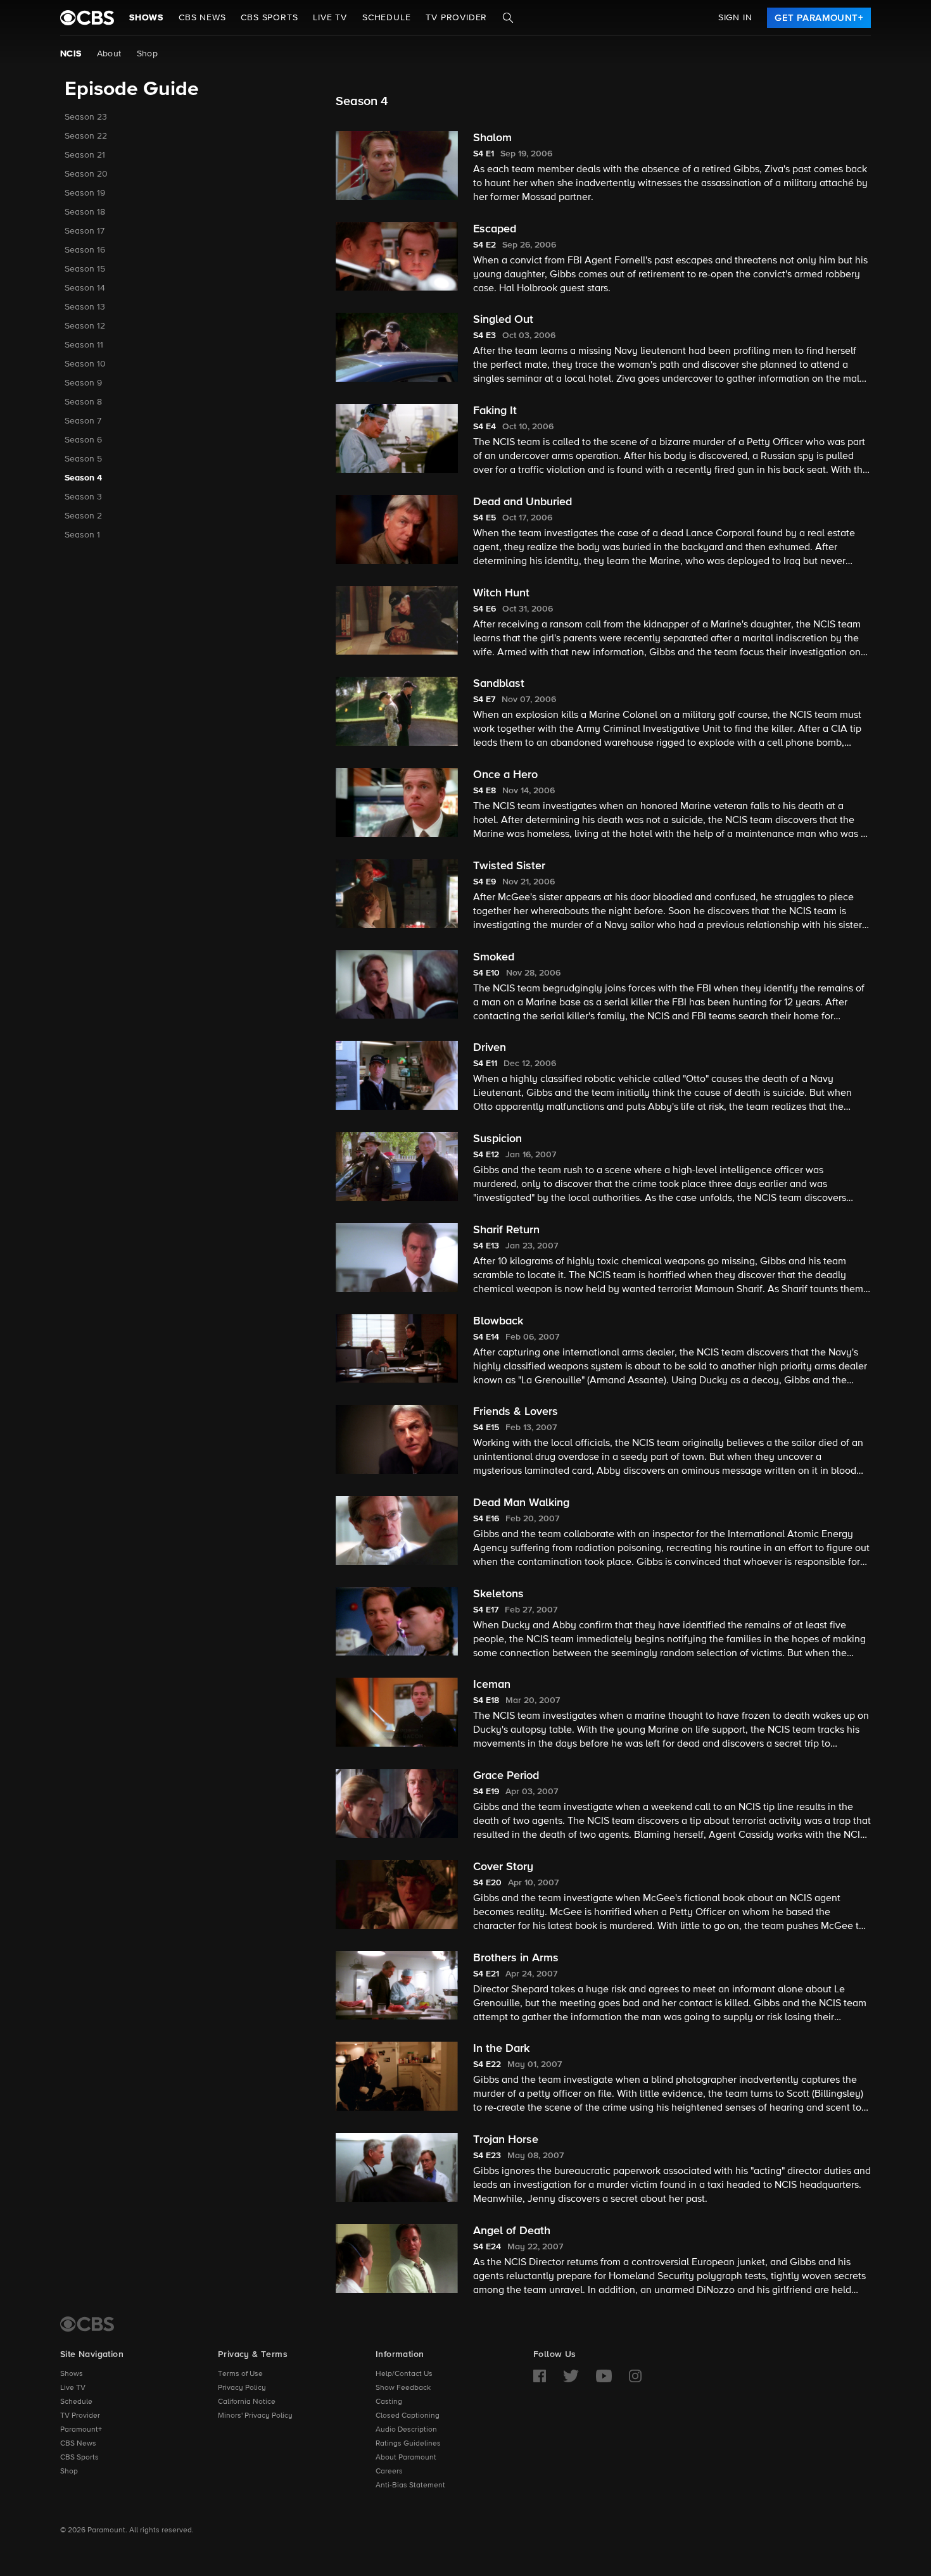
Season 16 (85, 250)
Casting (389, 2402)
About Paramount (406, 2458)
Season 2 (83, 516)
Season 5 (83, 459)
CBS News (78, 2444)
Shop (148, 54)
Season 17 (85, 231)
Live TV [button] (330, 18)
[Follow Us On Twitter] (571, 2376)
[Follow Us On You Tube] (604, 2376)
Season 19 (85, 193)
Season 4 (83, 478)
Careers (389, 2472)
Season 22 (86, 136)
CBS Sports (79, 2458)
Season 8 (83, 402)
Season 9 (83, 383)
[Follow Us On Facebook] (540, 2376)
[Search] (508, 18)
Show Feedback (403, 2388)
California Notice (247, 2402)
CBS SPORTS (269, 18)
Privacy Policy (242, 2388)
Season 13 (85, 307)
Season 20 (86, 174)
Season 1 (82, 535)
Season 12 (85, 326)
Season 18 (85, 212)
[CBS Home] (87, 2324)
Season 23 (86, 117)
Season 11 (84, 345)
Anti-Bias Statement (410, 2485)
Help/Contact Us (404, 2374)
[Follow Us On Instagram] (635, 2376)
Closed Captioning (408, 2416)
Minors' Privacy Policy (255, 2416)
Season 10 (85, 364)
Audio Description (406, 2430)
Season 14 (85, 288)
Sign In (735, 18)
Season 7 (83, 421)
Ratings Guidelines (408, 2444)
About (109, 54)
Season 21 (85, 155)
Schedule (386, 18)
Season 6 (83, 440)
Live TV (73, 2388)
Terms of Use (240, 2374)
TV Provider (456, 18)
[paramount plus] (87, 18)
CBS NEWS (202, 18)
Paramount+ (81, 2430)
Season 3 (83, 497)
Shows (146, 18)
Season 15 (85, 269)
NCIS (71, 54)
